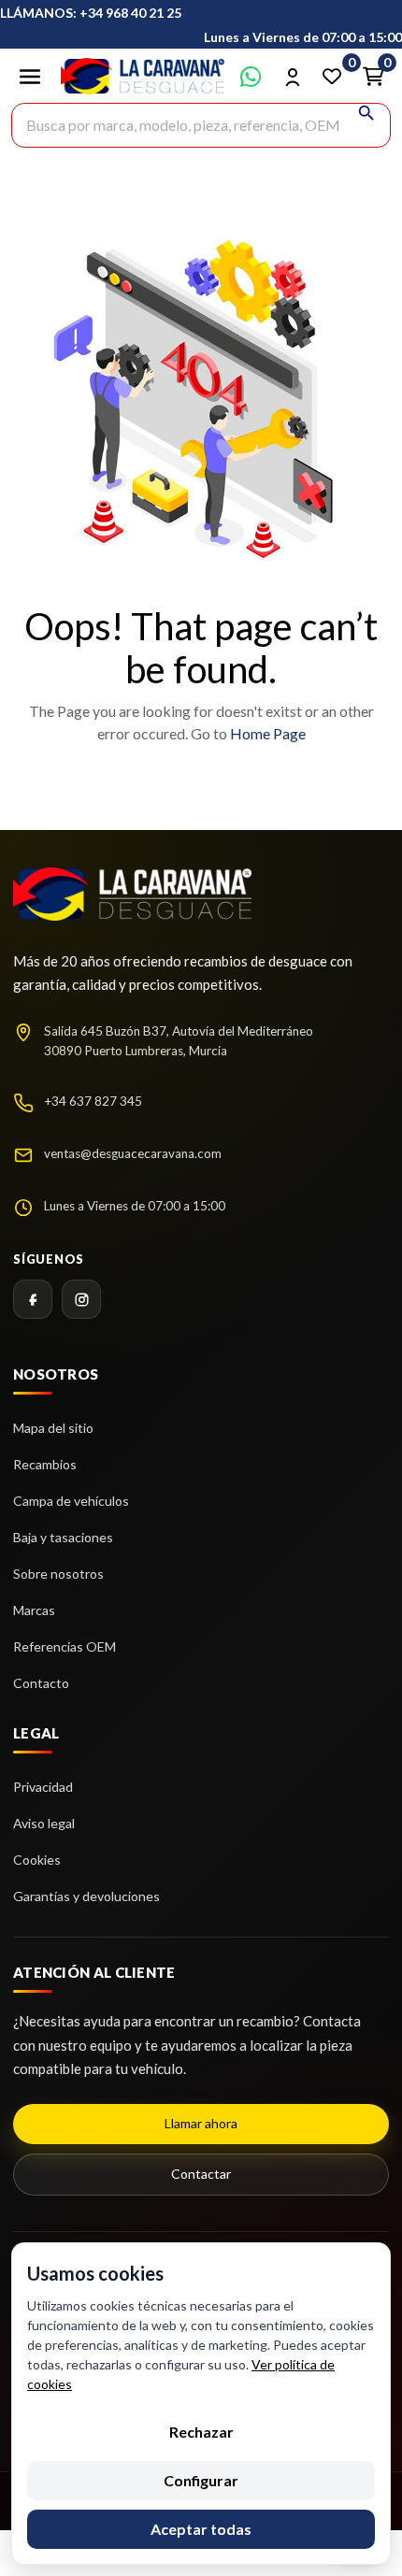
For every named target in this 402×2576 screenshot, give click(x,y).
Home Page (268, 733)
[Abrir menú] (30, 77)
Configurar (201, 2480)
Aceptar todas (201, 2529)
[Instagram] (81, 1299)
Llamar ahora (201, 2123)
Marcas (34, 1610)
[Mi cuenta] (292, 77)
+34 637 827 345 (93, 1101)
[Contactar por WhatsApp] (251, 77)
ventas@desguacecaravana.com (133, 1153)
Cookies (37, 1860)
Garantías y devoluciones (86, 1896)
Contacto (41, 1683)
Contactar (201, 2174)
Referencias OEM (65, 1646)
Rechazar (201, 2432)
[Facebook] (33, 1299)
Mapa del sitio (53, 1428)
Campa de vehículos (71, 1501)
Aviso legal (44, 1823)
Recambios (45, 1464)
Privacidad (43, 1787)
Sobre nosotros (58, 1574)
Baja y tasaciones (63, 1537)
